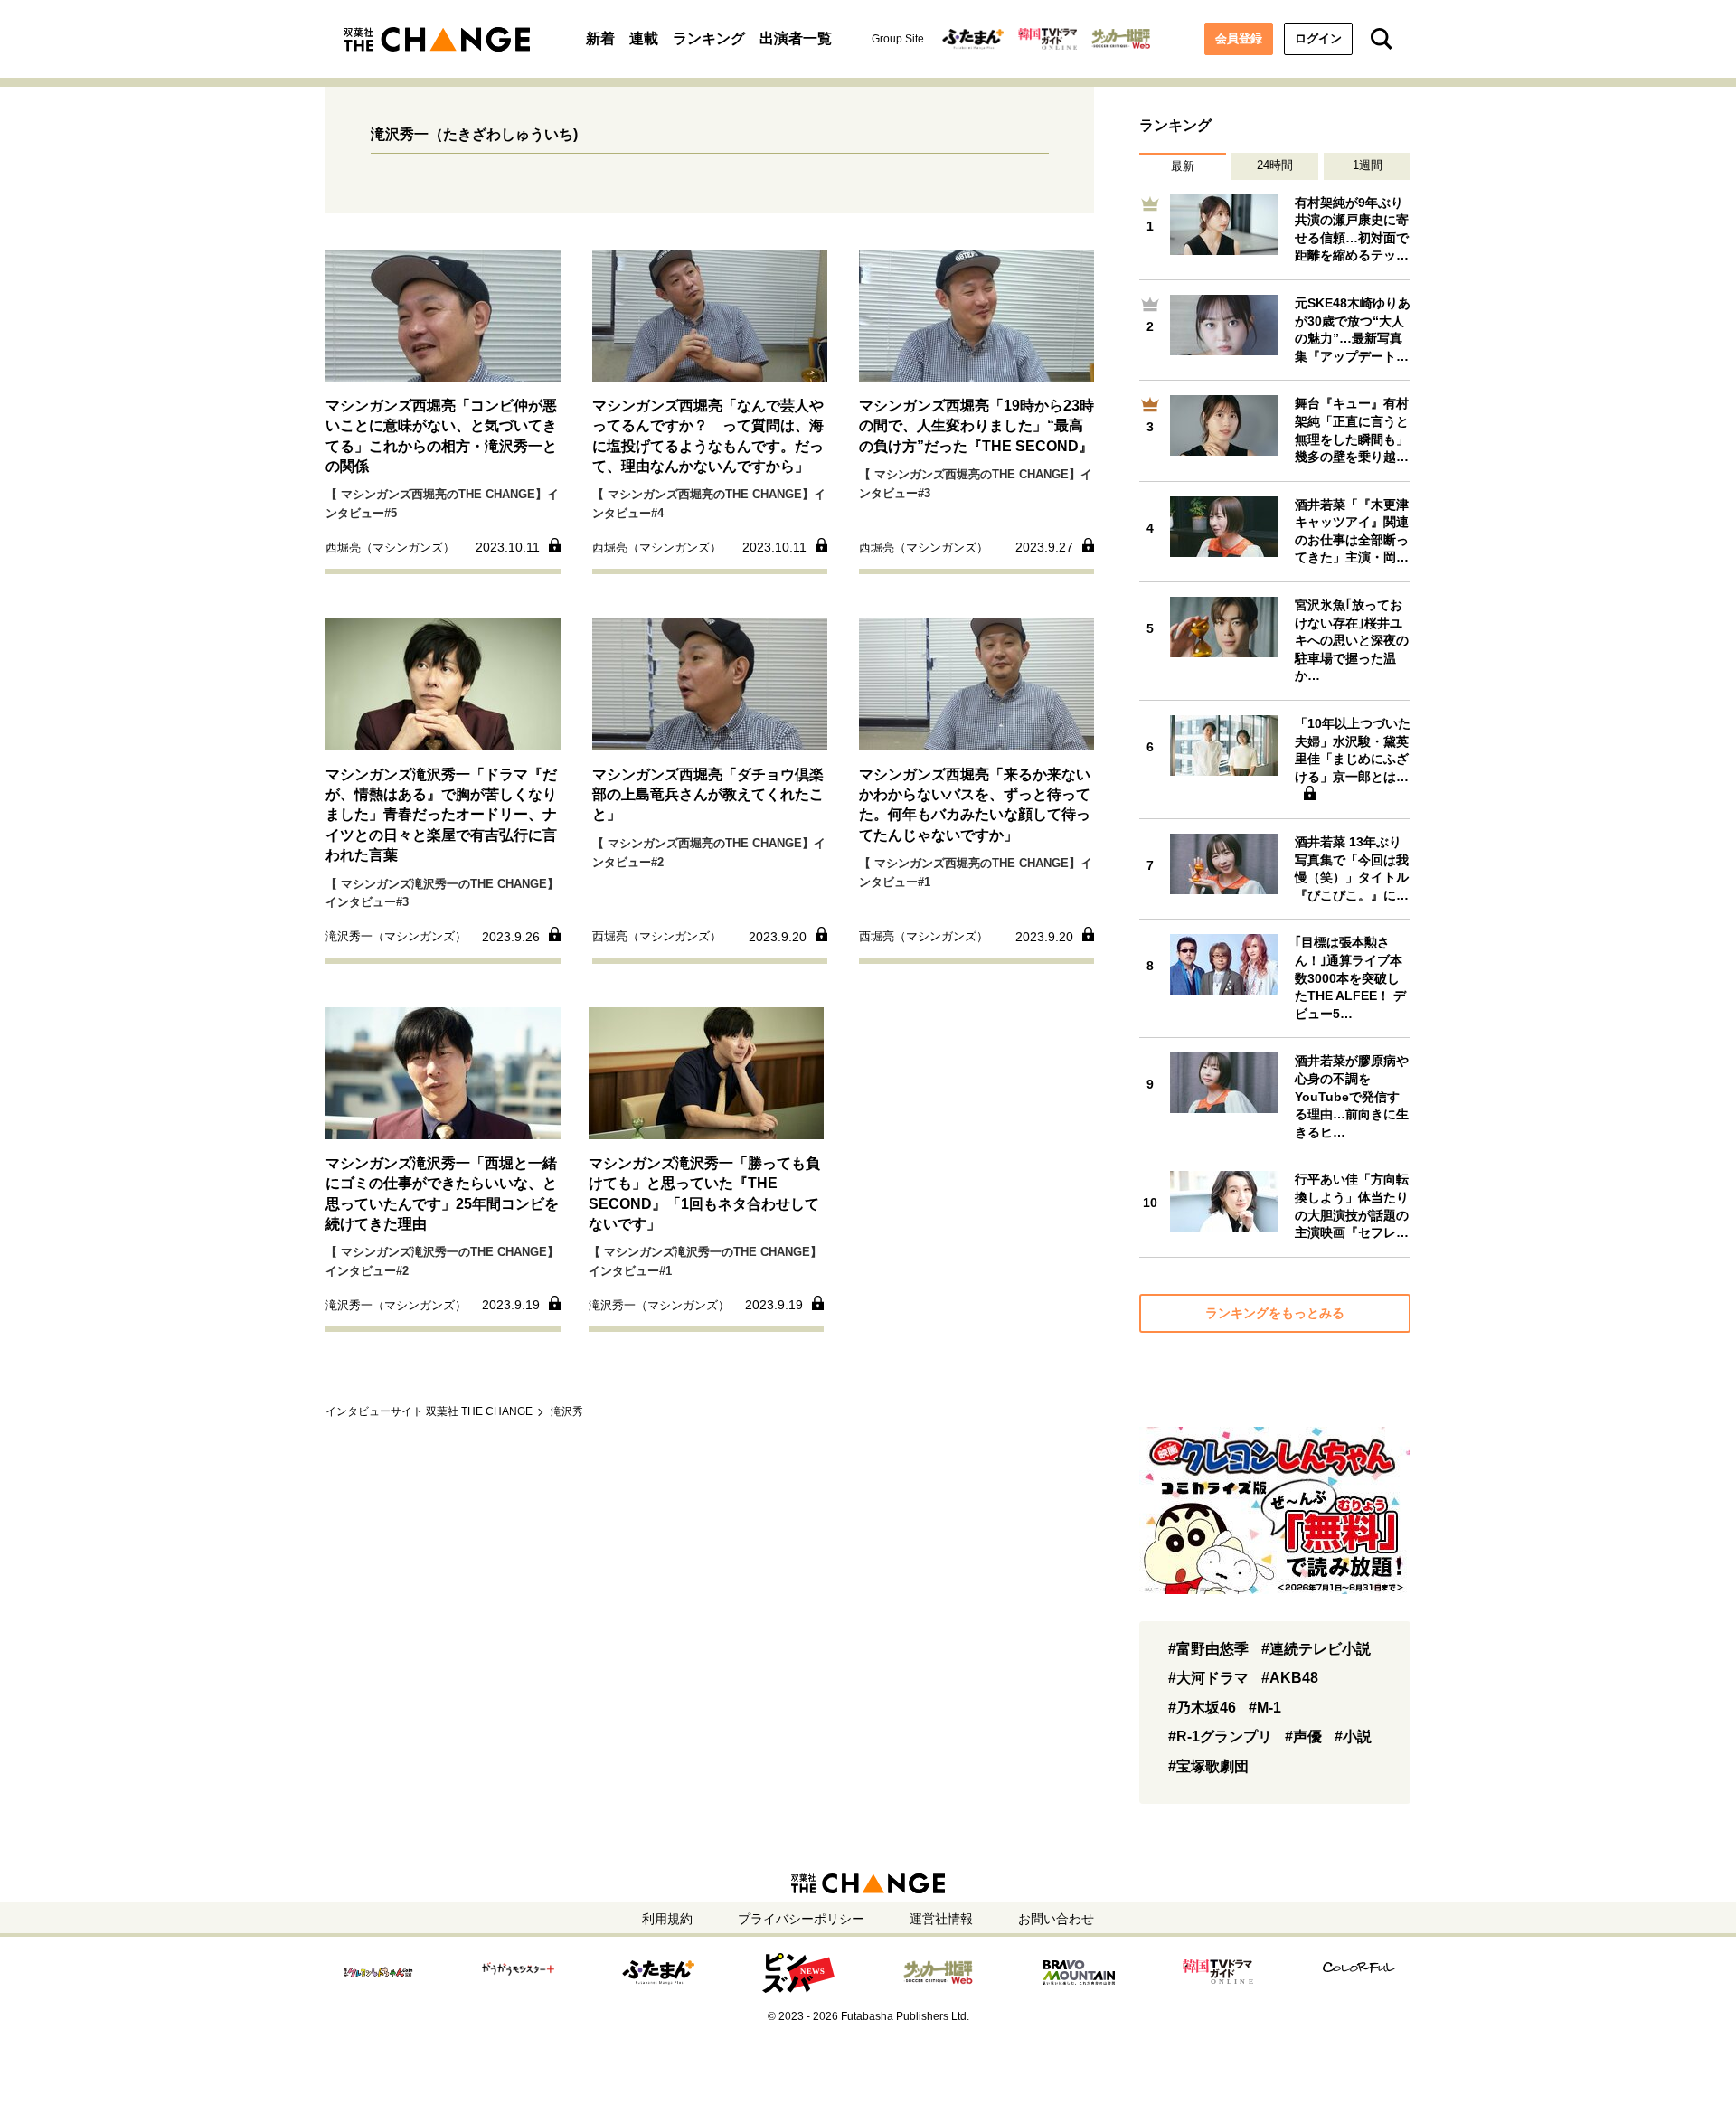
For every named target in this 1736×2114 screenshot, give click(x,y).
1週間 (1368, 165)
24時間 (1275, 165)
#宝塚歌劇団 (1208, 1766)
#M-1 (1265, 1708)
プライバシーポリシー (801, 1919)
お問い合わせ (1056, 1919)
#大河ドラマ (1208, 1678)
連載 (644, 38)
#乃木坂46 (1202, 1708)
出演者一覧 (796, 38)
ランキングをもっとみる (1275, 1313)
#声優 (1303, 1736)
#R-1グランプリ (1220, 1736)
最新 (1183, 166)
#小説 (1353, 1736)
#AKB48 (1290, 1678)
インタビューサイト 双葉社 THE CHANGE (429, 1411)
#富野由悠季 (1208, 1649)
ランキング (709, 38)
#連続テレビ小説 (1316, 1649)
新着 (600, 38)
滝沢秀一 (572, 1411)
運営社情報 (941, 1919)
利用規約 (667, 1919)
